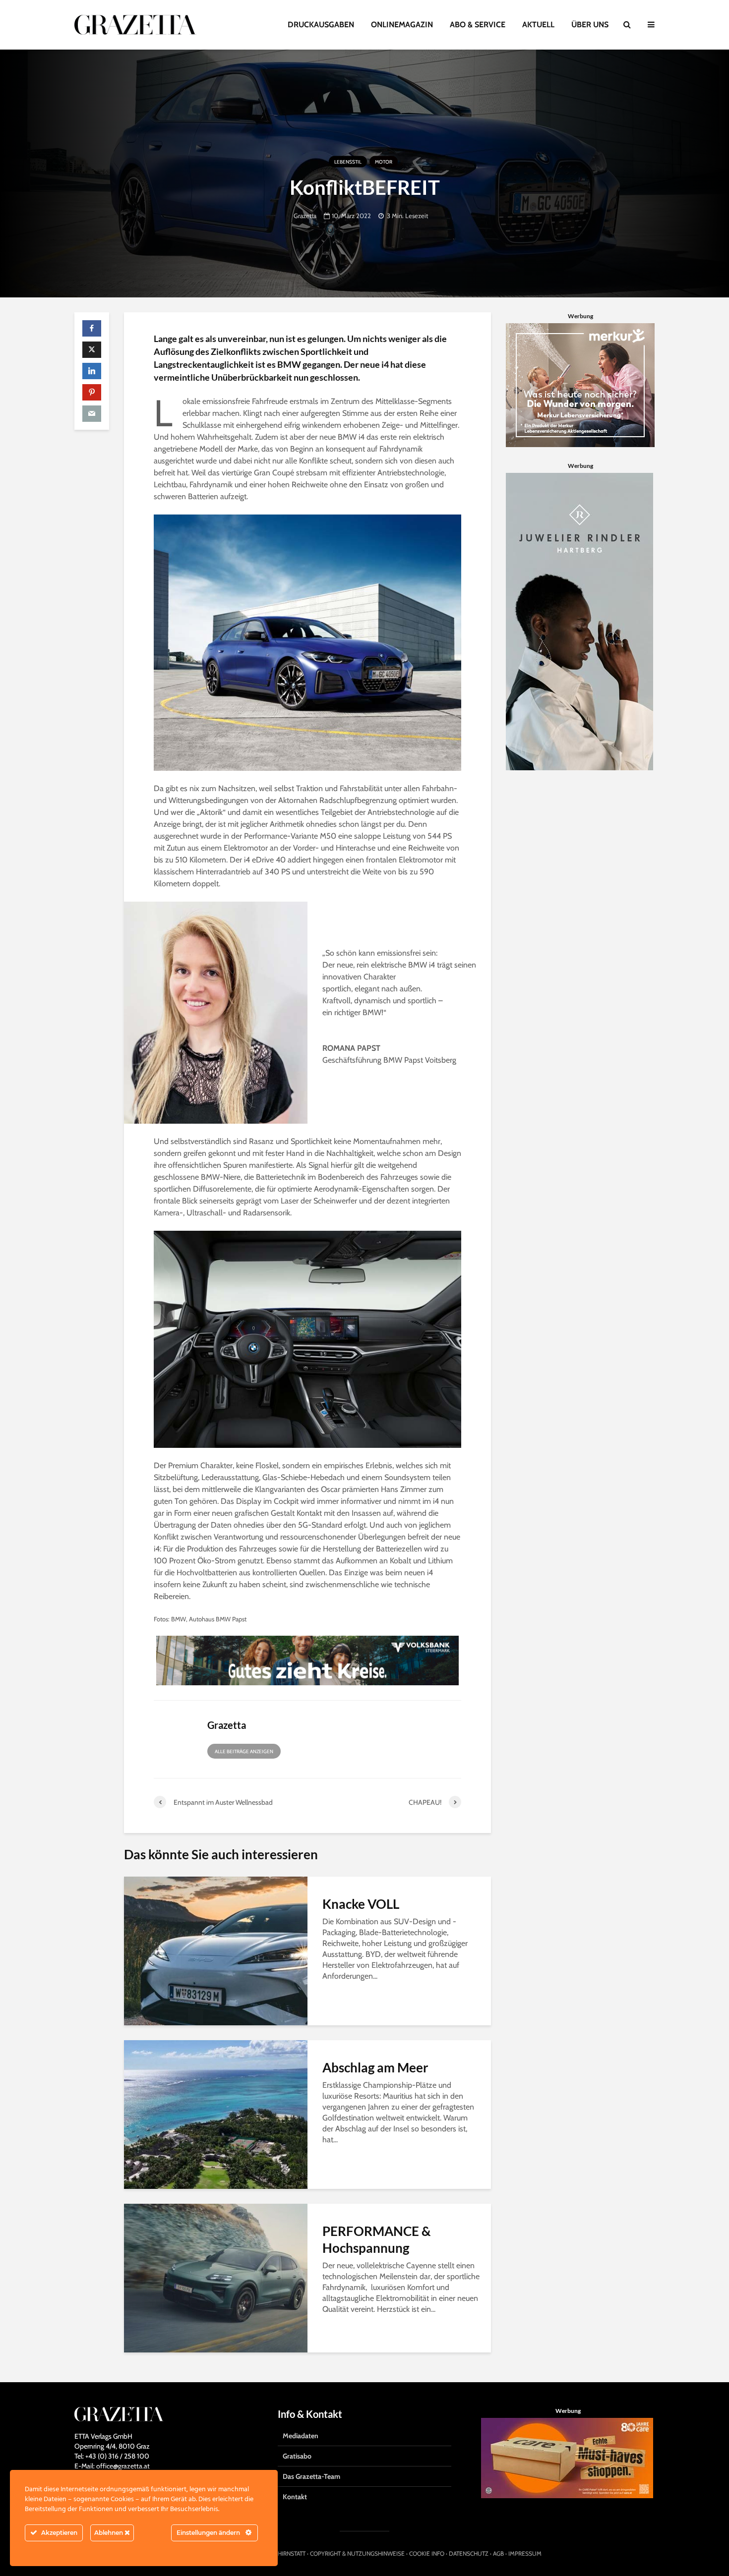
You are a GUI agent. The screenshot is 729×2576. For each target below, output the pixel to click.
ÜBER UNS (590, 25)
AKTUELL (538, 25)
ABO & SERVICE (478, 25)
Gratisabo (297, 2456)
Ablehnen (109, 2533)
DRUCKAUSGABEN (321, 25)
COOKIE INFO (427, 2553)
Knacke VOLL (361, 1904)
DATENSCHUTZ (469, 2553)
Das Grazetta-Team (311, 2476)
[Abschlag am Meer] (216, 2114)
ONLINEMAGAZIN (402, 25)
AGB (498, 2553)
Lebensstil (348, 162)
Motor (384, 162)
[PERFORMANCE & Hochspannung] (216, 2277)
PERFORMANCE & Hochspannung (377, 2239)
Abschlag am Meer (375, 2067)
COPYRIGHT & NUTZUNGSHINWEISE (357, 2553)
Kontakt (295, 2497)
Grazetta (305, 216)
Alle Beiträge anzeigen (244, 1751)
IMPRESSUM (525, 2553)
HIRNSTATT (292, 2553)
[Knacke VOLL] (216, 1950)
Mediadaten (301, 2436)
